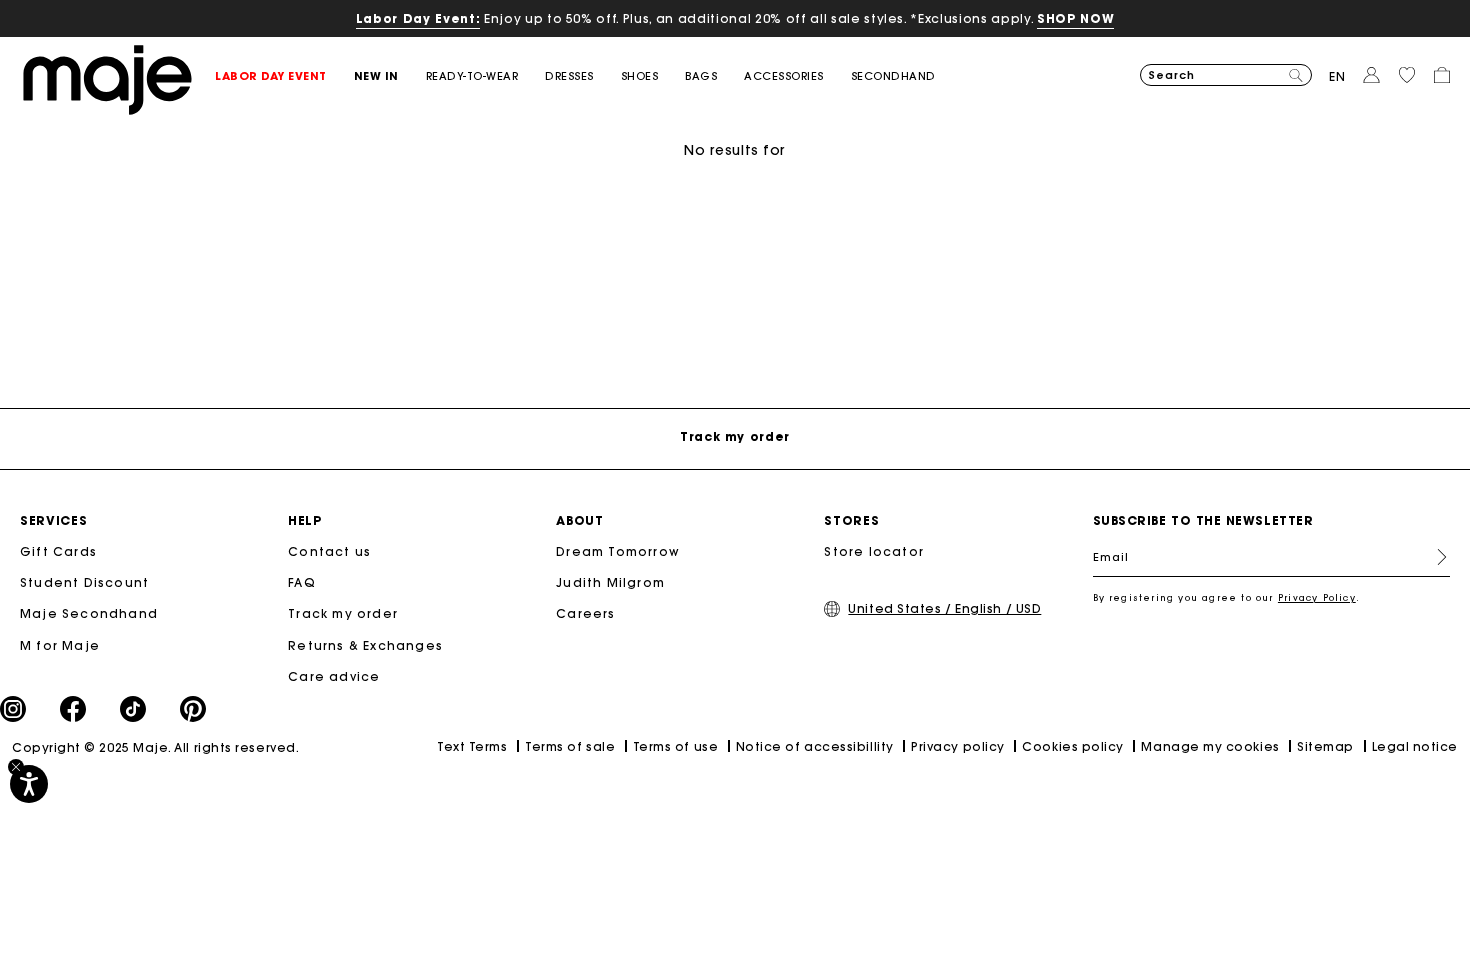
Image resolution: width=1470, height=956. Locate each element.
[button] (284, 76)
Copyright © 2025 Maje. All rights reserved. (155, 747)
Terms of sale (570, 746)
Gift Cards (58, 551)
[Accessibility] (29, 784)
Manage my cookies (1210, 746)
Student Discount (84, 582)
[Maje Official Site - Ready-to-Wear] (107, 78)
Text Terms (472, 746)
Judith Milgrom (610, 582)
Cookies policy (1073, 746)
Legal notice (1415, 746)
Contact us (329, 551)
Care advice (334, 676)
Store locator (874, 551)
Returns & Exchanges (365, 645)
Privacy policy (958, 746)
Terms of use (675, 746)
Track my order (343, 613)
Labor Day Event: (418, 18)
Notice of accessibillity (815, 746)
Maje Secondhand (89, 613)
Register (1434, 557)
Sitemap (1325, 746)
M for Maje (60, 645)
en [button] (1337, 76)
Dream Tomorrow (618, 551)
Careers (585, 613)
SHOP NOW (1075, 18)
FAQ (302, 582)
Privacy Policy (1317, 597)
